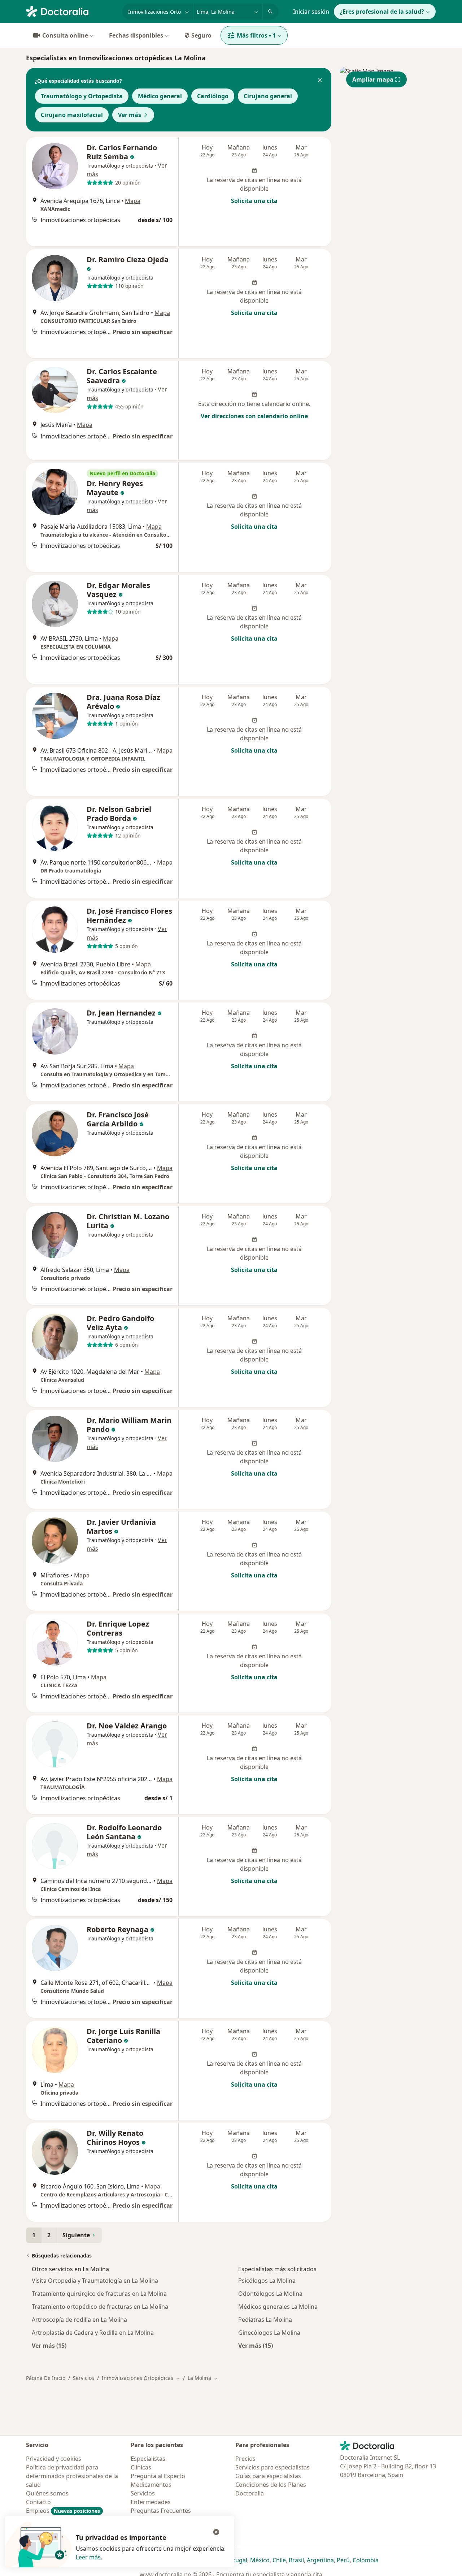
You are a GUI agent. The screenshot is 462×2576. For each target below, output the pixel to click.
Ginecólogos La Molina (269, 2333)
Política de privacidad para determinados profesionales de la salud (72, 2476)
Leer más (88, 2557)
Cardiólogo (213, 96)
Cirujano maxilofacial (72, 115)
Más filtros (256, 35)
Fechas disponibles (136, 35)
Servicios (84, 2378)
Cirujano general (268, 96)
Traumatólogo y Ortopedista (82, 96)
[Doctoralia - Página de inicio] (71, 11)
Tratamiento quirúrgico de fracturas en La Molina (99, 2294)
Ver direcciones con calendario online (254, 416)
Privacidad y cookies (54, 2459)
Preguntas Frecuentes (161, 2511)
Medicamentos (151, 2485)
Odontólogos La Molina (270, 2294)
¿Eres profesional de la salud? (382, 12)
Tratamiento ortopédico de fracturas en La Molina (100, 2307)
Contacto (38, 2502)
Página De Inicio (46, 2378)
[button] (320, 81)
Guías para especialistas (268, 2476)
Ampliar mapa (373, 79)
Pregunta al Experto (158, 2476)
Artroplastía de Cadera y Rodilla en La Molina (93, 2333)
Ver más (130, 115)
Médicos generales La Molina (278, 2307)
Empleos (63, 2511)
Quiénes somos (47, 2493)
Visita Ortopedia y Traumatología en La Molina (95, 2281)
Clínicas (141, 2467)
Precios (245, 2459)
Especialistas (148, 2459)
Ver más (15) (49, 2345)
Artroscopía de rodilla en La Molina (79, 2320)
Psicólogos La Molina (267, 2281)
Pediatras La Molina (265, 2320)
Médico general (160, 96)
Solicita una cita (254, 201)
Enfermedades (151, 2502)
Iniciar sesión (311, 12)
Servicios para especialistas (273, 2467)
